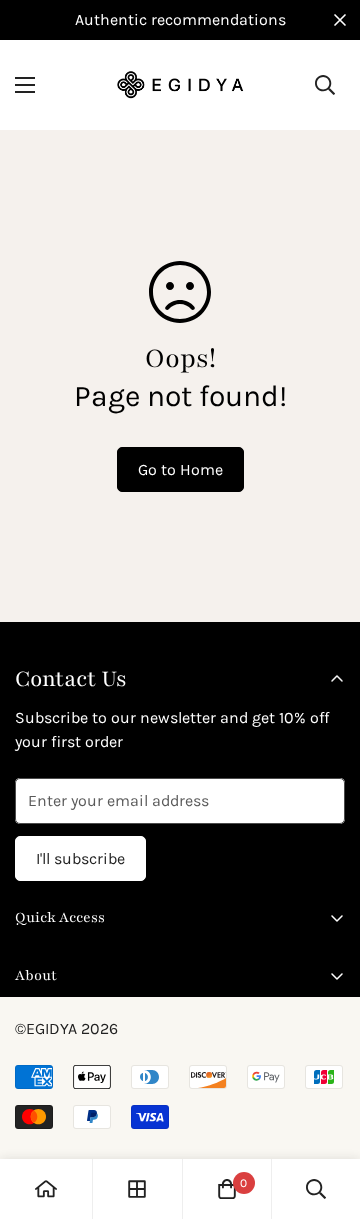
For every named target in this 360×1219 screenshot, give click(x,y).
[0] (227, 1189)
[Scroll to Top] (324, 1113)
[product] (46, 1189)
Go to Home (180, 469)
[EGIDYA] (180, 85)
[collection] (137, 1189)
